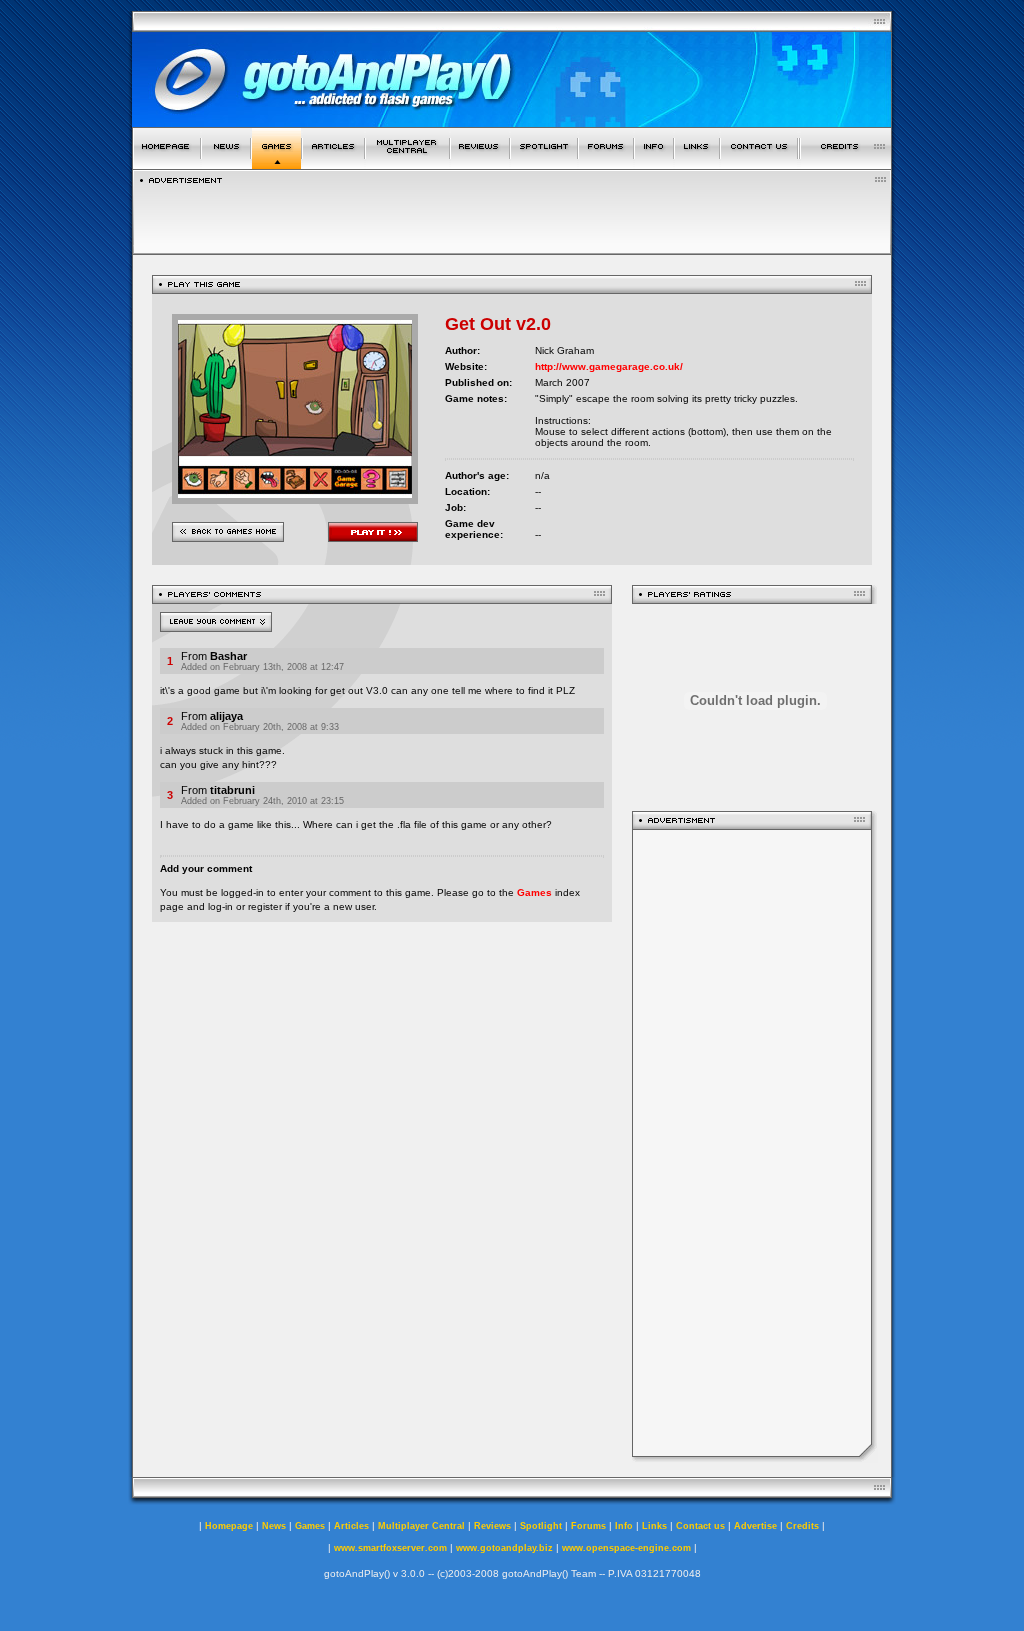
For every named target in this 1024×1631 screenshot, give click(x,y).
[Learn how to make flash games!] (333, 163)
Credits (802, 1526)
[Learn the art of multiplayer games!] (407, 163)
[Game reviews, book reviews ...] (480, 163)
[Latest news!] (226, 163)
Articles (351, 1526)
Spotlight (541, 1526)
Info (624, 1526)
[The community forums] (606, 163)
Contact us (700, 1526)
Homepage (229, 1526)
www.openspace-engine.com (626, 1548)
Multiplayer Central (421, 1526)
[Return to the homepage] (166, 163)
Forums (588, 1526)
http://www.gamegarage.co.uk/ (609, 366)
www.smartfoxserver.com (390, 1548)
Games (534, 892)
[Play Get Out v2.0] (295, 498)
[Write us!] (759, 163)
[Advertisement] (752, 1143)
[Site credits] (846, 163)
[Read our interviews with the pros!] (544, 163)
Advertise (755, 1526)
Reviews (492, 1526)
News (274, 1526)
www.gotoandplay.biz (504, 1548)
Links (654, 1526)
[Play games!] (276, 163)
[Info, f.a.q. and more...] (654, 163)
